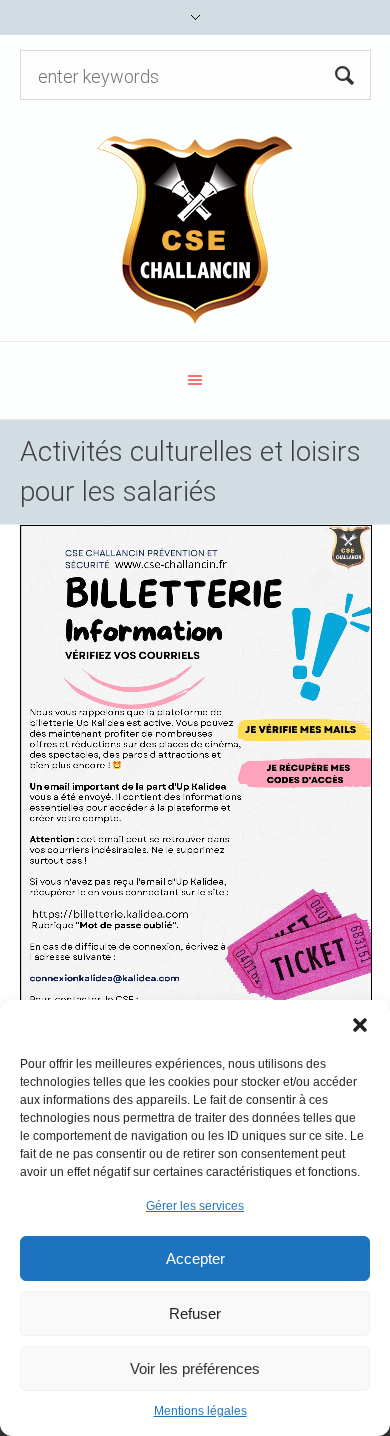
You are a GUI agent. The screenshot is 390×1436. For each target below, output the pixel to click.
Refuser (195, 1313)
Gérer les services (195, 1206)
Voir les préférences (195, 1368)
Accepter (195, 1258)
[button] (360, 1025)
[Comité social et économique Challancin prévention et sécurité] (195, 228)
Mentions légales (200, 1411)
